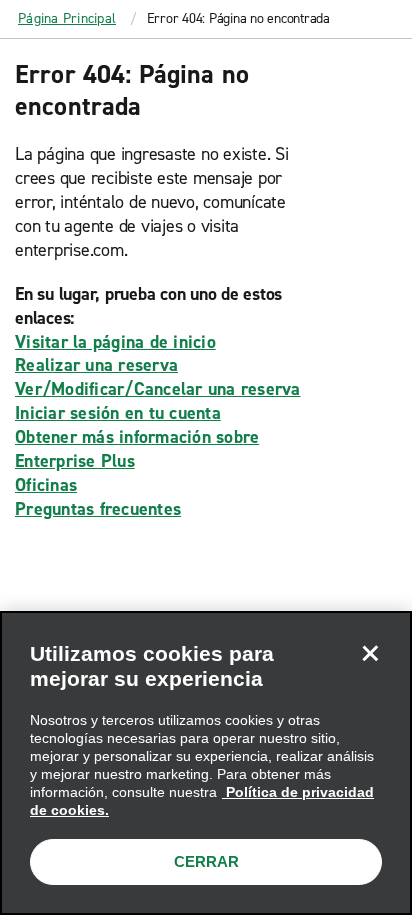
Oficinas (46, 485)
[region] (206, 763)
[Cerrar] (370, 653)
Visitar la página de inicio (115, 342)
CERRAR (206, 861)
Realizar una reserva (96, 365)
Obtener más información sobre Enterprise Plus (137, 449)
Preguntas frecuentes (98, 509)
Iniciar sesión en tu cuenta (118, 413)
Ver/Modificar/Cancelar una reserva (158, 389)
